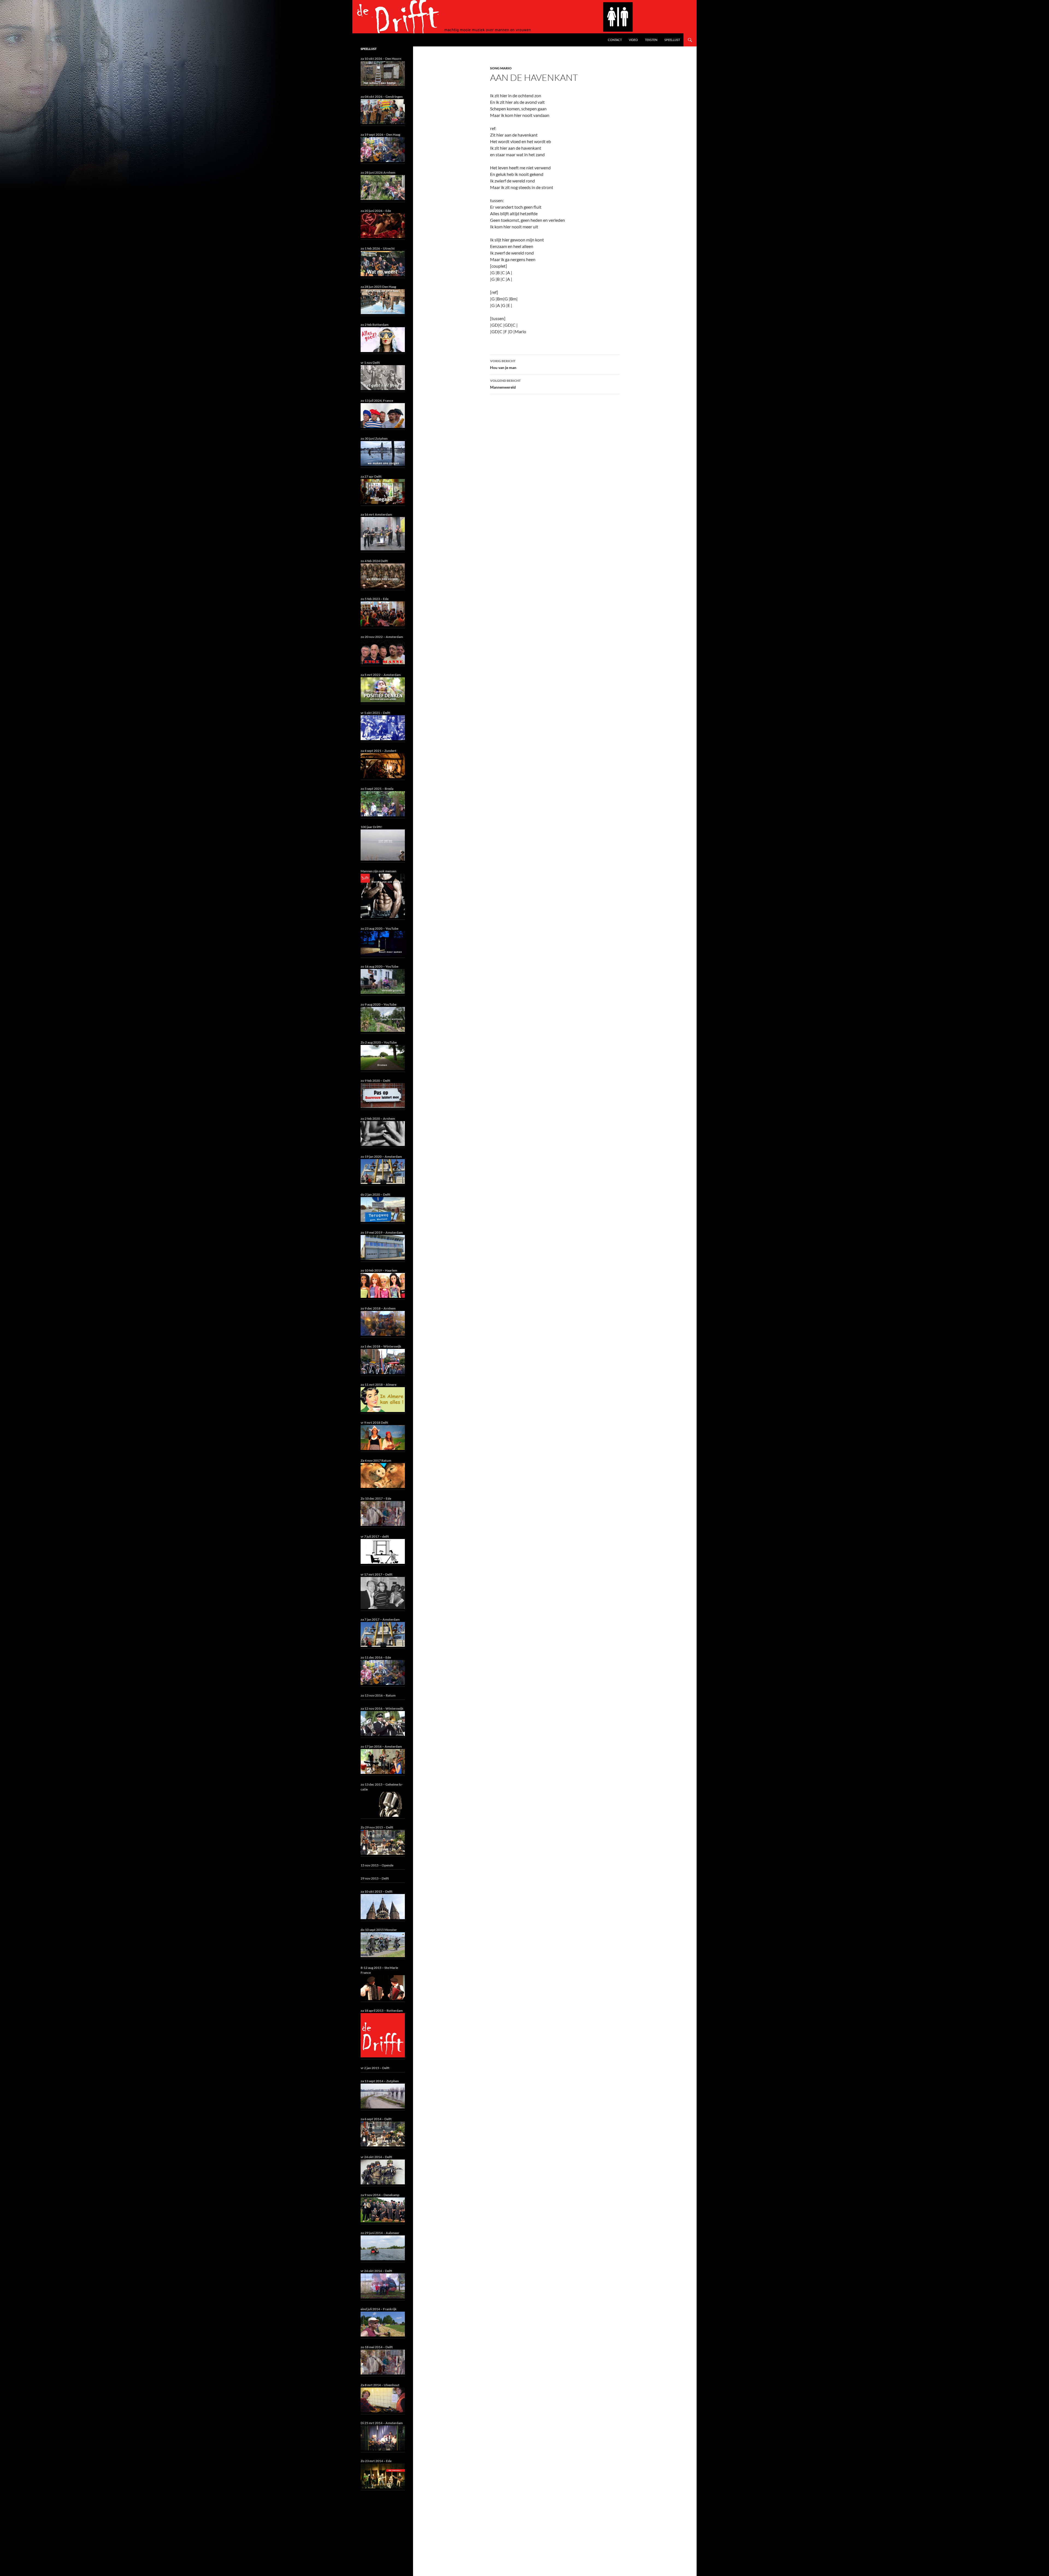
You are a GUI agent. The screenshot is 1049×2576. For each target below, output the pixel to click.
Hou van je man (503, 364)
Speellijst (672, 40)
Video (633, 40)
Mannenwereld (505, 384)
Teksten (651, 40)
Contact (615, 40)
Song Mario (501, 68)
